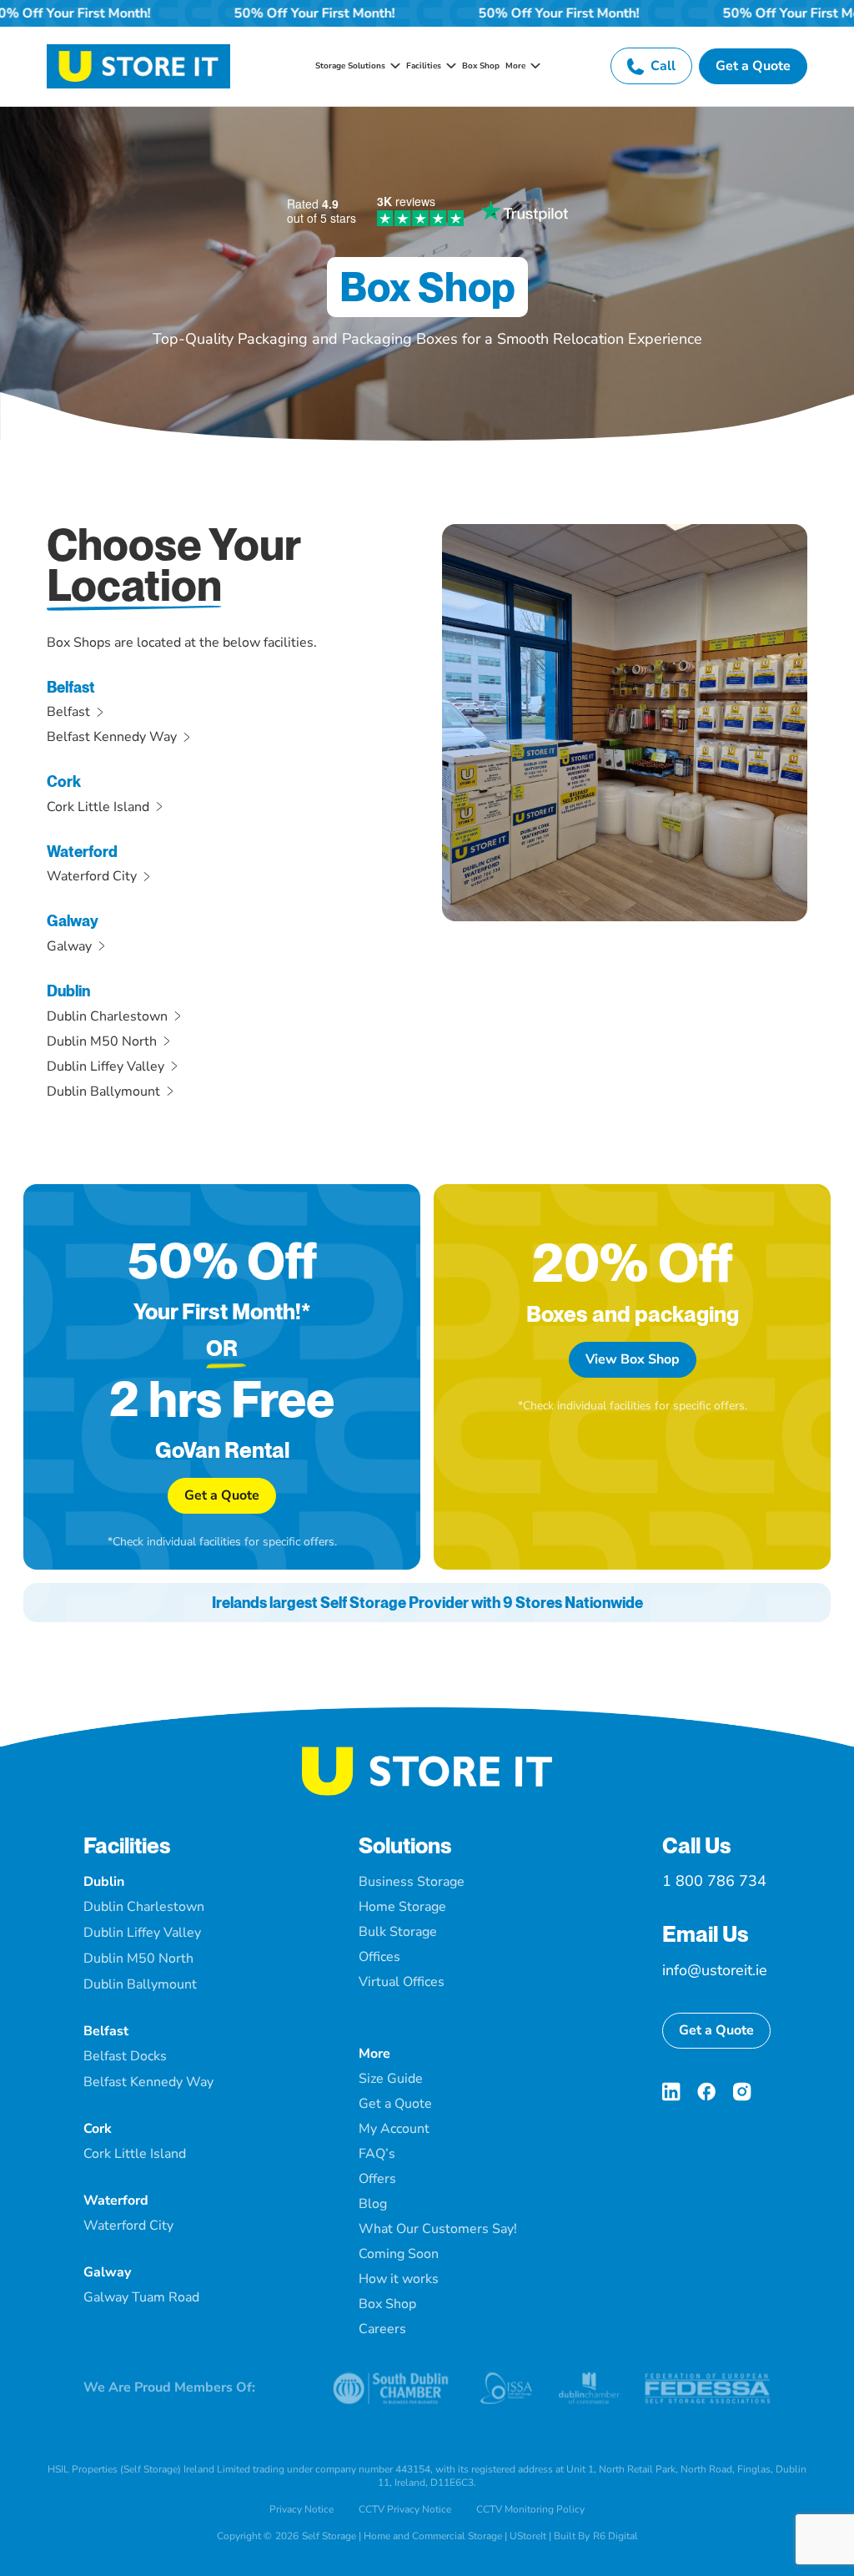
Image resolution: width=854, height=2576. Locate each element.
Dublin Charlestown (107, 1016)
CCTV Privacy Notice (405, 2509)
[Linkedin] (671, 2092)
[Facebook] (706, 2092)
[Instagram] (742, 2092)
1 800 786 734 (714, 1881)
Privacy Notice (301, 2509)
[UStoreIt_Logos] (138, 51)
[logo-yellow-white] (427, 1753)
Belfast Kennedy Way (112, 737)
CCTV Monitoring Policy (530, 2509)
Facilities (127, 1845)
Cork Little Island (98, 807)
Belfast (68, 712)
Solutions (405, 1845)
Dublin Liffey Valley (105, 1066)
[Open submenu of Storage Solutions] (393, 66)
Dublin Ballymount (103, 1091)
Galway (69, 946)
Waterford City (92, 876)
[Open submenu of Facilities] (449, 66)
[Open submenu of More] (533, 66)
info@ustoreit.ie (715, 1970)
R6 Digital (615, 2536)
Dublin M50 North (102, 1041)
